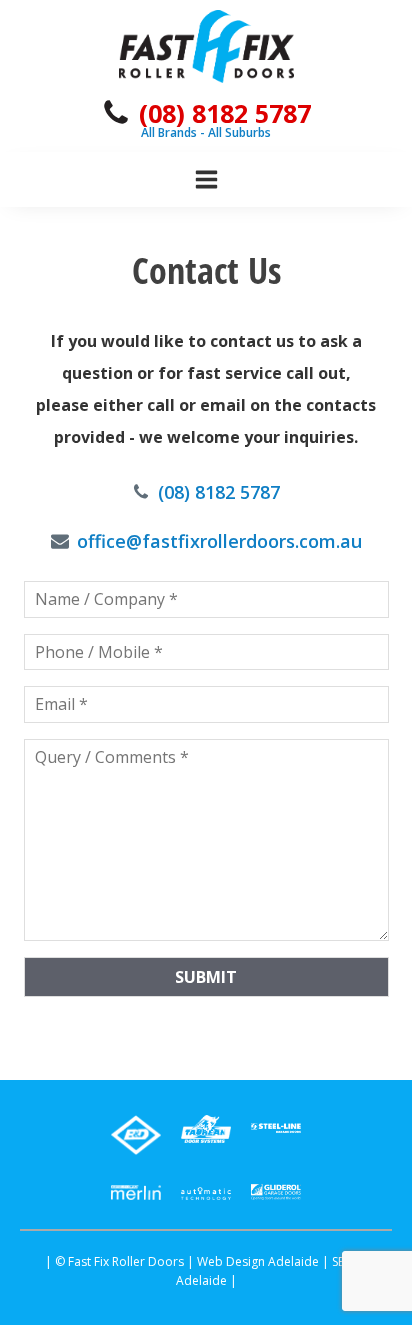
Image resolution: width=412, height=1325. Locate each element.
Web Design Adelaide (258, 1261)
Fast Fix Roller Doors (126, 1261)
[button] (206, 113)
